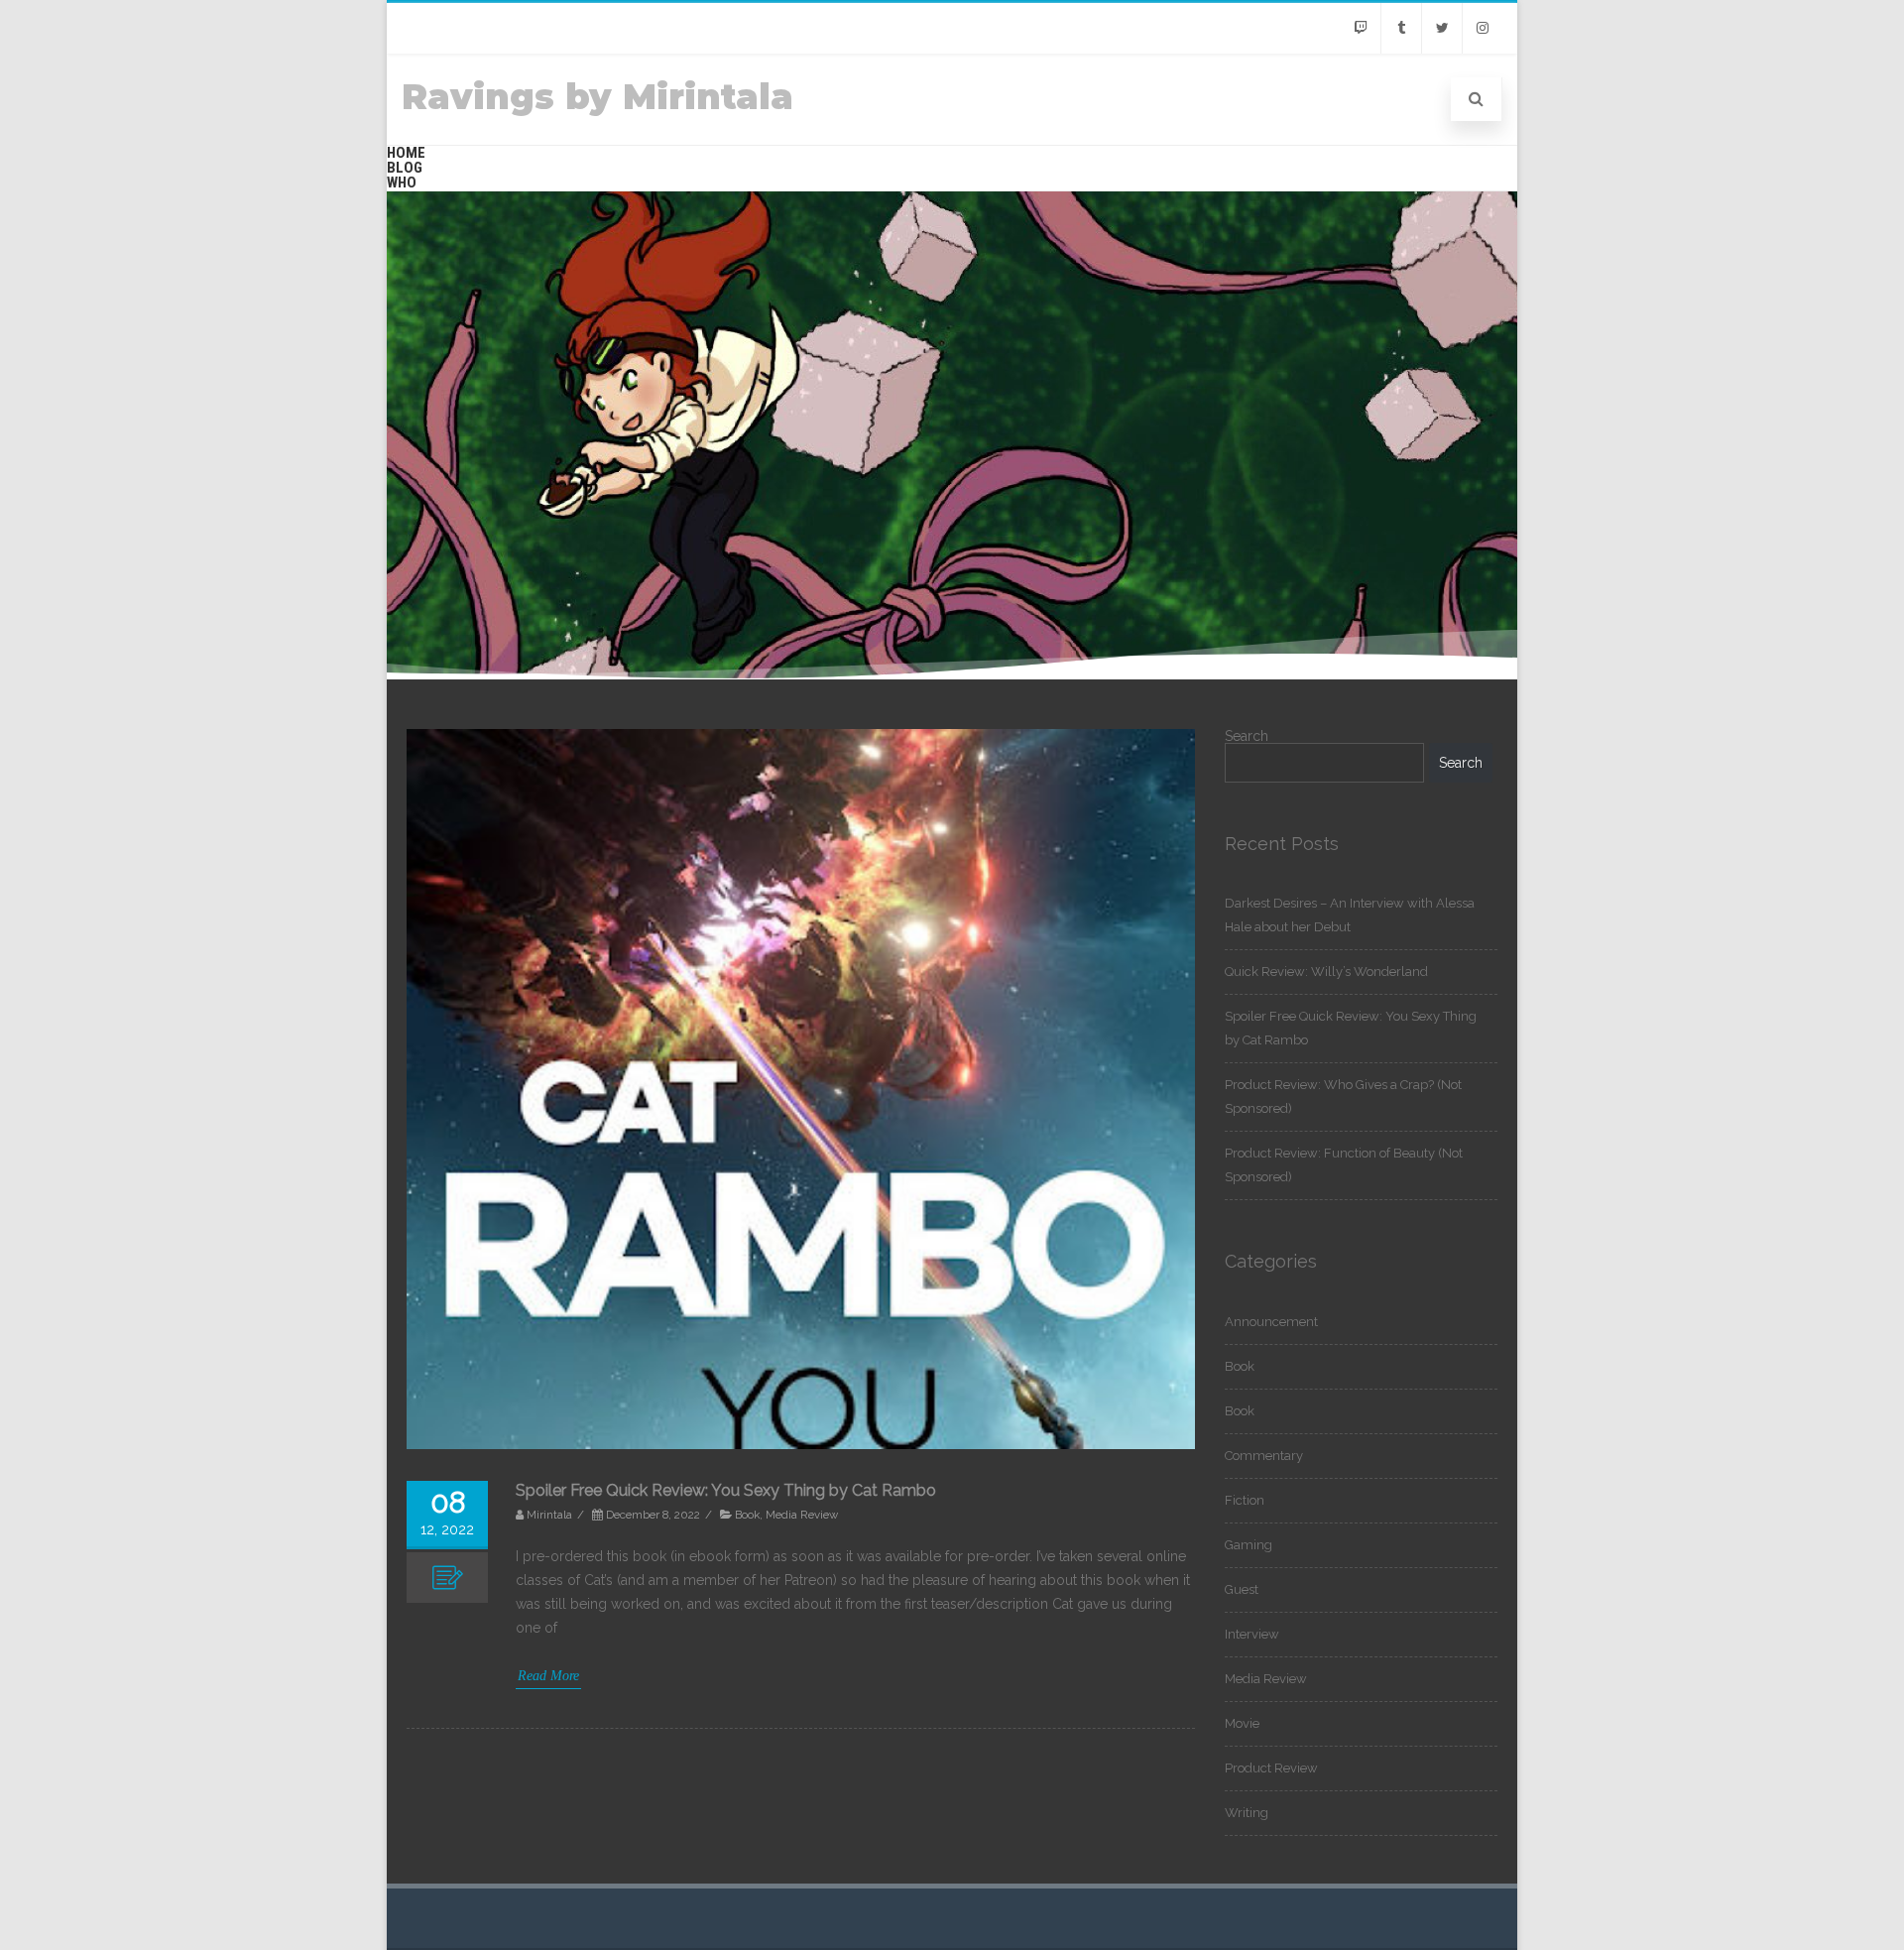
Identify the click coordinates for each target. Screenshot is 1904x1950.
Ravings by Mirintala (597, 97)
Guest (1242, 1589)
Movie (1242, 1723)
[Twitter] (1442, 28)
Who (402, 183)
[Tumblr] (1401, 28)
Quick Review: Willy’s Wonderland (1326, 972)
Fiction (1245, 1500)
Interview (1252, 1634)
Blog (405, 168)
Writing (1247, 1813)
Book (747, 1515)
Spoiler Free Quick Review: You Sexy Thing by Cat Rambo (726, 1490)
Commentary (1264, 1456)
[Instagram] (1483, 28)
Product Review (1271, 1768)
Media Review (802, 1515)
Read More (548, 1676)
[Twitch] (1361, 28)
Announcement (1271, 1322)
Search (1247, 736)
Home (406, 153)
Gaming (1249, 1545)
